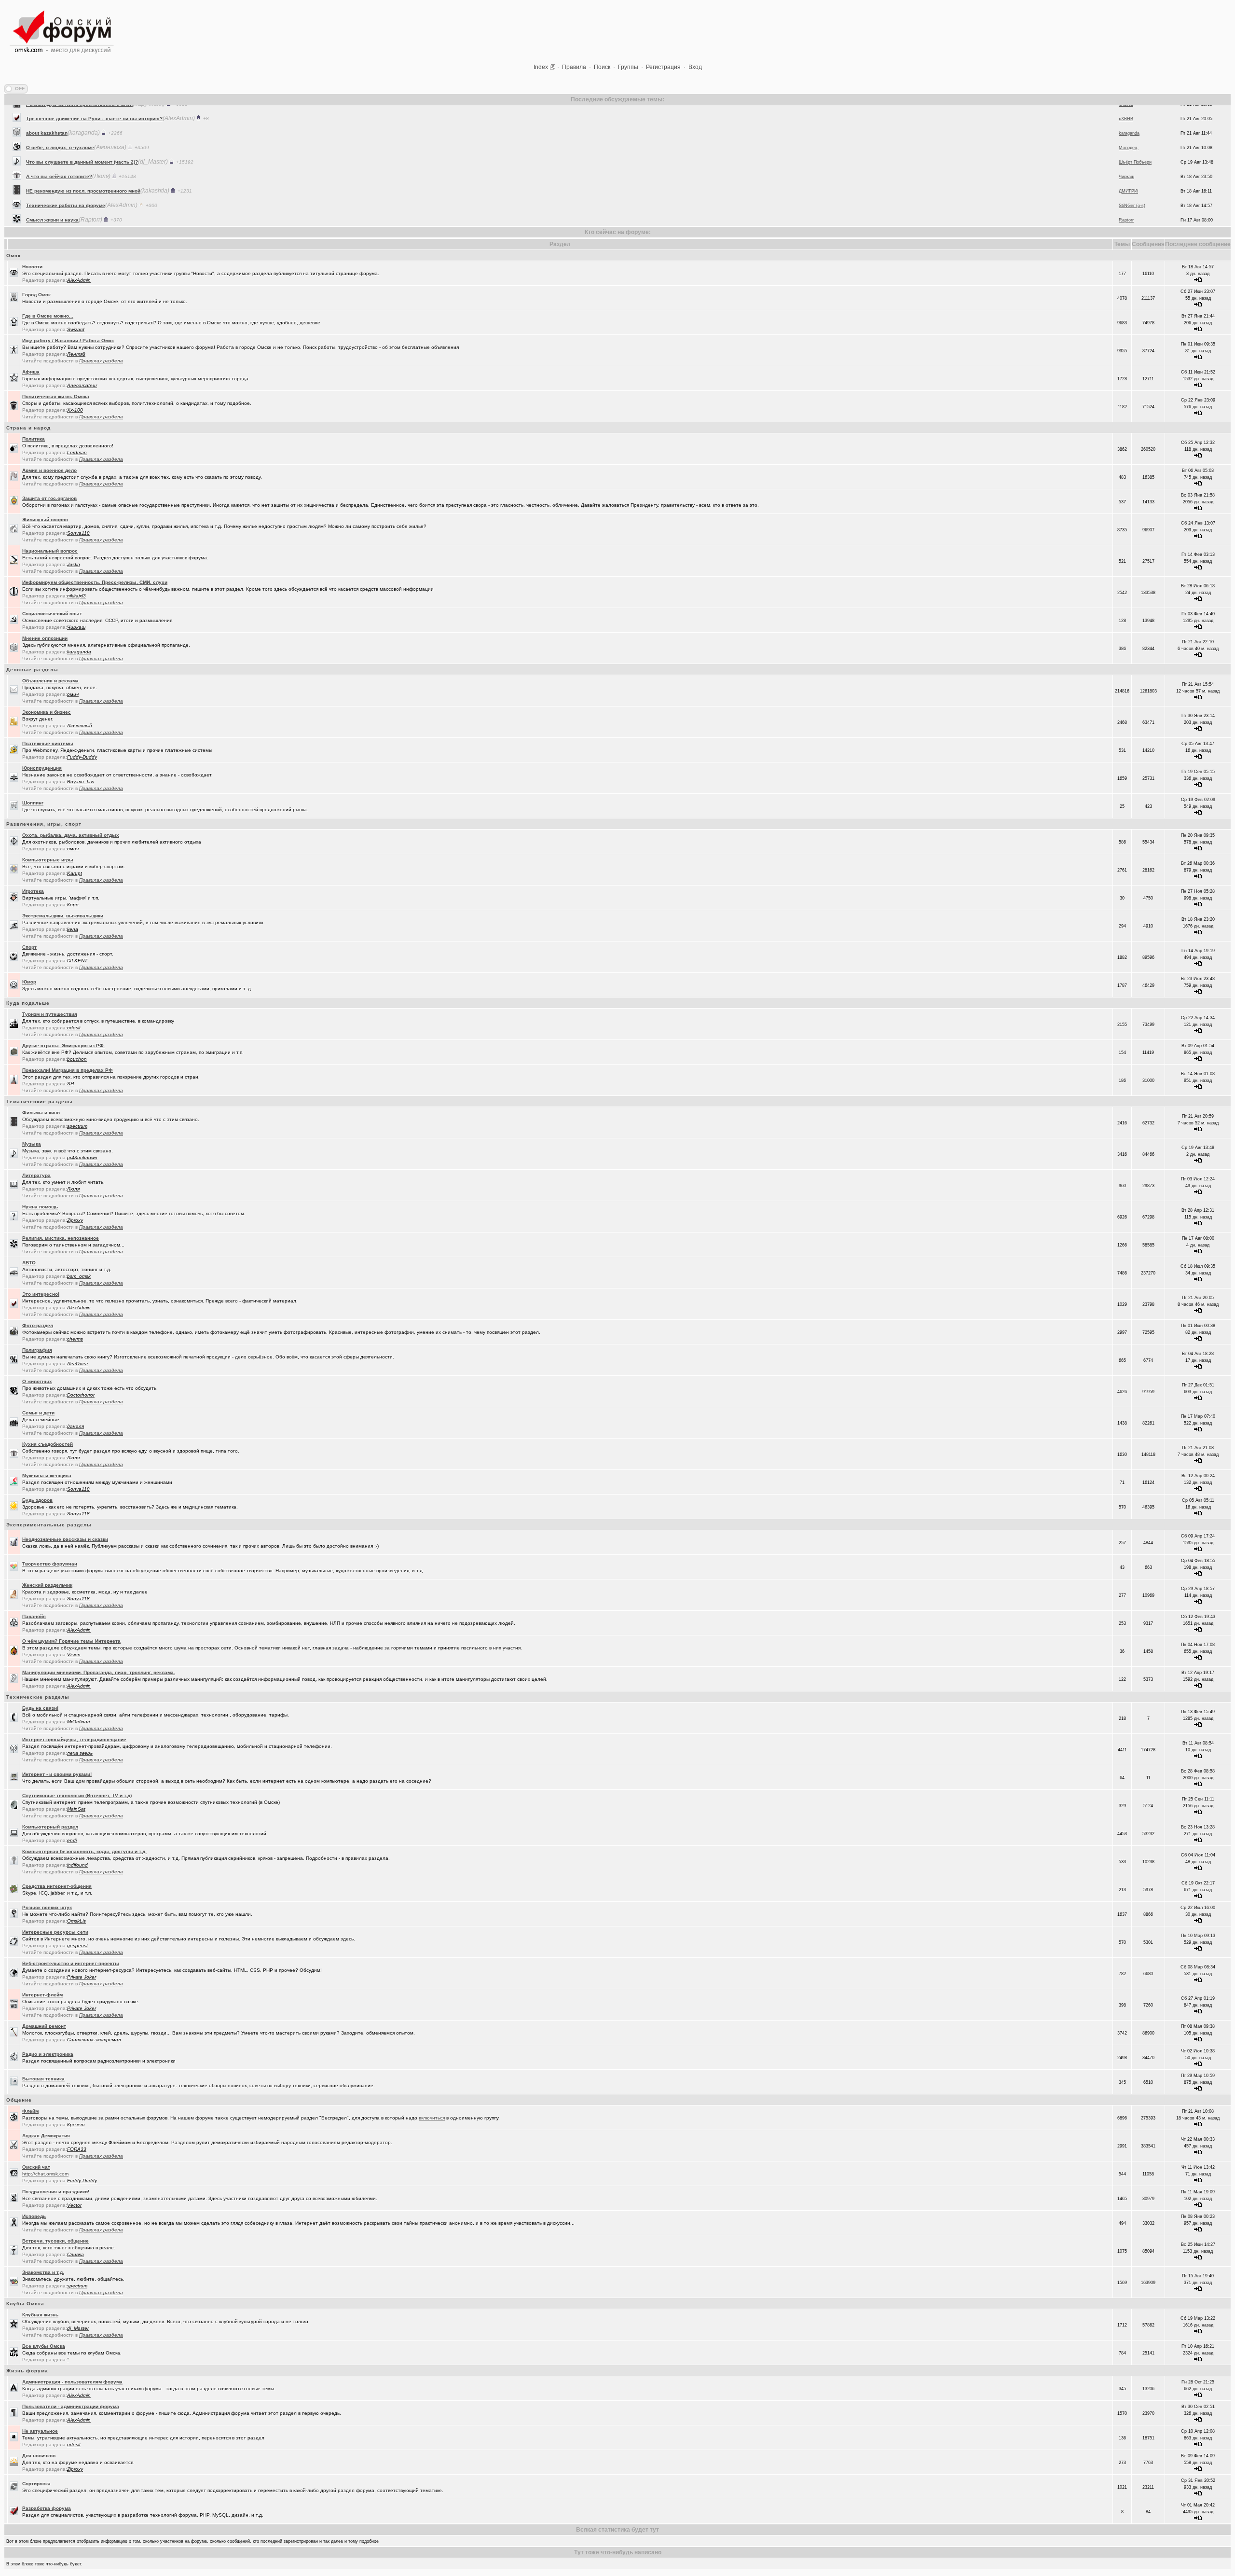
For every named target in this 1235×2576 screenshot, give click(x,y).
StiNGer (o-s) (1132, 169)
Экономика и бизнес (47, 712)
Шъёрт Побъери (1135, 125)
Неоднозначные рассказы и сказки (65, 1539)
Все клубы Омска (44, 2346)
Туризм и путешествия (50, 1014)
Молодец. (1129, 111)
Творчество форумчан (50, 1564)
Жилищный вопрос (45, 519)
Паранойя (34, 1616)
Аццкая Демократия (46, 2136)
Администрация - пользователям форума (72, 2382)
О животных (37, 1381)
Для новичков (39, 2456)
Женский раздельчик (47, 1585)
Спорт (29, 947)
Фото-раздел (38, 1325)
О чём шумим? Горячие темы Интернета (71, 1641)
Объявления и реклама (50, 681)
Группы (628, 67)
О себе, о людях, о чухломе (60, 111)
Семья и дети (38, 1413)
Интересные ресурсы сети (55, 1932)
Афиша (31, 372)
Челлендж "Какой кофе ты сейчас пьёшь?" (79, 212)
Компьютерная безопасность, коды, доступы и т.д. (84, 1851)
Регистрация (663, 67)
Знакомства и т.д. (43, 2272)
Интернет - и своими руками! (57, 1774)
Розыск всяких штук (47, 1907)
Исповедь (34, 2216)
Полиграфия (37, 1350)
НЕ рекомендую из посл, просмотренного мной (83, 154)
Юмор (29, 982)
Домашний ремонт (44, 2026)
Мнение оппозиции (45, 638)
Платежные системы (48, 743)
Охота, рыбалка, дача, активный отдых (71, 835)
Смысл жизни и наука (52, 183)
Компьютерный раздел (50, 1827)
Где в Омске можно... (48, 316)
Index (541, 67)
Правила (574, 67)
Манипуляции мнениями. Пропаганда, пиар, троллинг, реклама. (99, 1672)
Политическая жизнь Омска (56, 396)
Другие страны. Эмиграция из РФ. (64, 1046)
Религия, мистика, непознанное (61, 1238)
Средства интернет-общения (57, 1886)
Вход (695, 67)
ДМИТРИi (1128, 154)
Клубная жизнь (40, 2315)
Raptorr (1126, 183)
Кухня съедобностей (48, 1444)
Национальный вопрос (50, 551)
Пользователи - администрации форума (71, 2406)
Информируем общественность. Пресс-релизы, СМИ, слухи (95, 582)
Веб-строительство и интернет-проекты (71, 1963)
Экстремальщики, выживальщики (63, 916)
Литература (36, 1175)
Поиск (602, 67)
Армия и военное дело (49, 470)
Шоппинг (33, 803)
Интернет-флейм (42, 1995)
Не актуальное (40, 2431)
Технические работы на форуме (66, 169)
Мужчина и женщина (47, 1475)
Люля (1124, 212)
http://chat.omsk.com (45, 2174)
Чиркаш (1126, 140)
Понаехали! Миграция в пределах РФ (68, 1070)
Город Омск (36, 295)
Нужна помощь (40, 1207)
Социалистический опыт (52, 614)
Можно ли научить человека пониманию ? (77, 198)
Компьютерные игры (48, 860)
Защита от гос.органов (49, 498)
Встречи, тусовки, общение (55, 2241)
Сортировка (36, 2484)
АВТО (29, 1263)
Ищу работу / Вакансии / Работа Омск (68, 340)
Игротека (33, 891)
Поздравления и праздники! (56, 2192)
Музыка (32, 1144)
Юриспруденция (42, 768)
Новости (32, 267)
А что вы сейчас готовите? (59, 140)
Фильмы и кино (41, 1113)
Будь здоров (37, 1500)
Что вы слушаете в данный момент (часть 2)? (82, 125)
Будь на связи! (40, 1708)
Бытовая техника (43, 2079)
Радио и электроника (48, 2054)
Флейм (30, 2111)
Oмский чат (36, 2167)
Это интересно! (41, 1294)
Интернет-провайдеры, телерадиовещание (74, 1739)
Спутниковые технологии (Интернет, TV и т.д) (77, 1795)
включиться (432, 2118)
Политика (34, 439)
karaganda (1129, 198)
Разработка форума (47, 2508)
